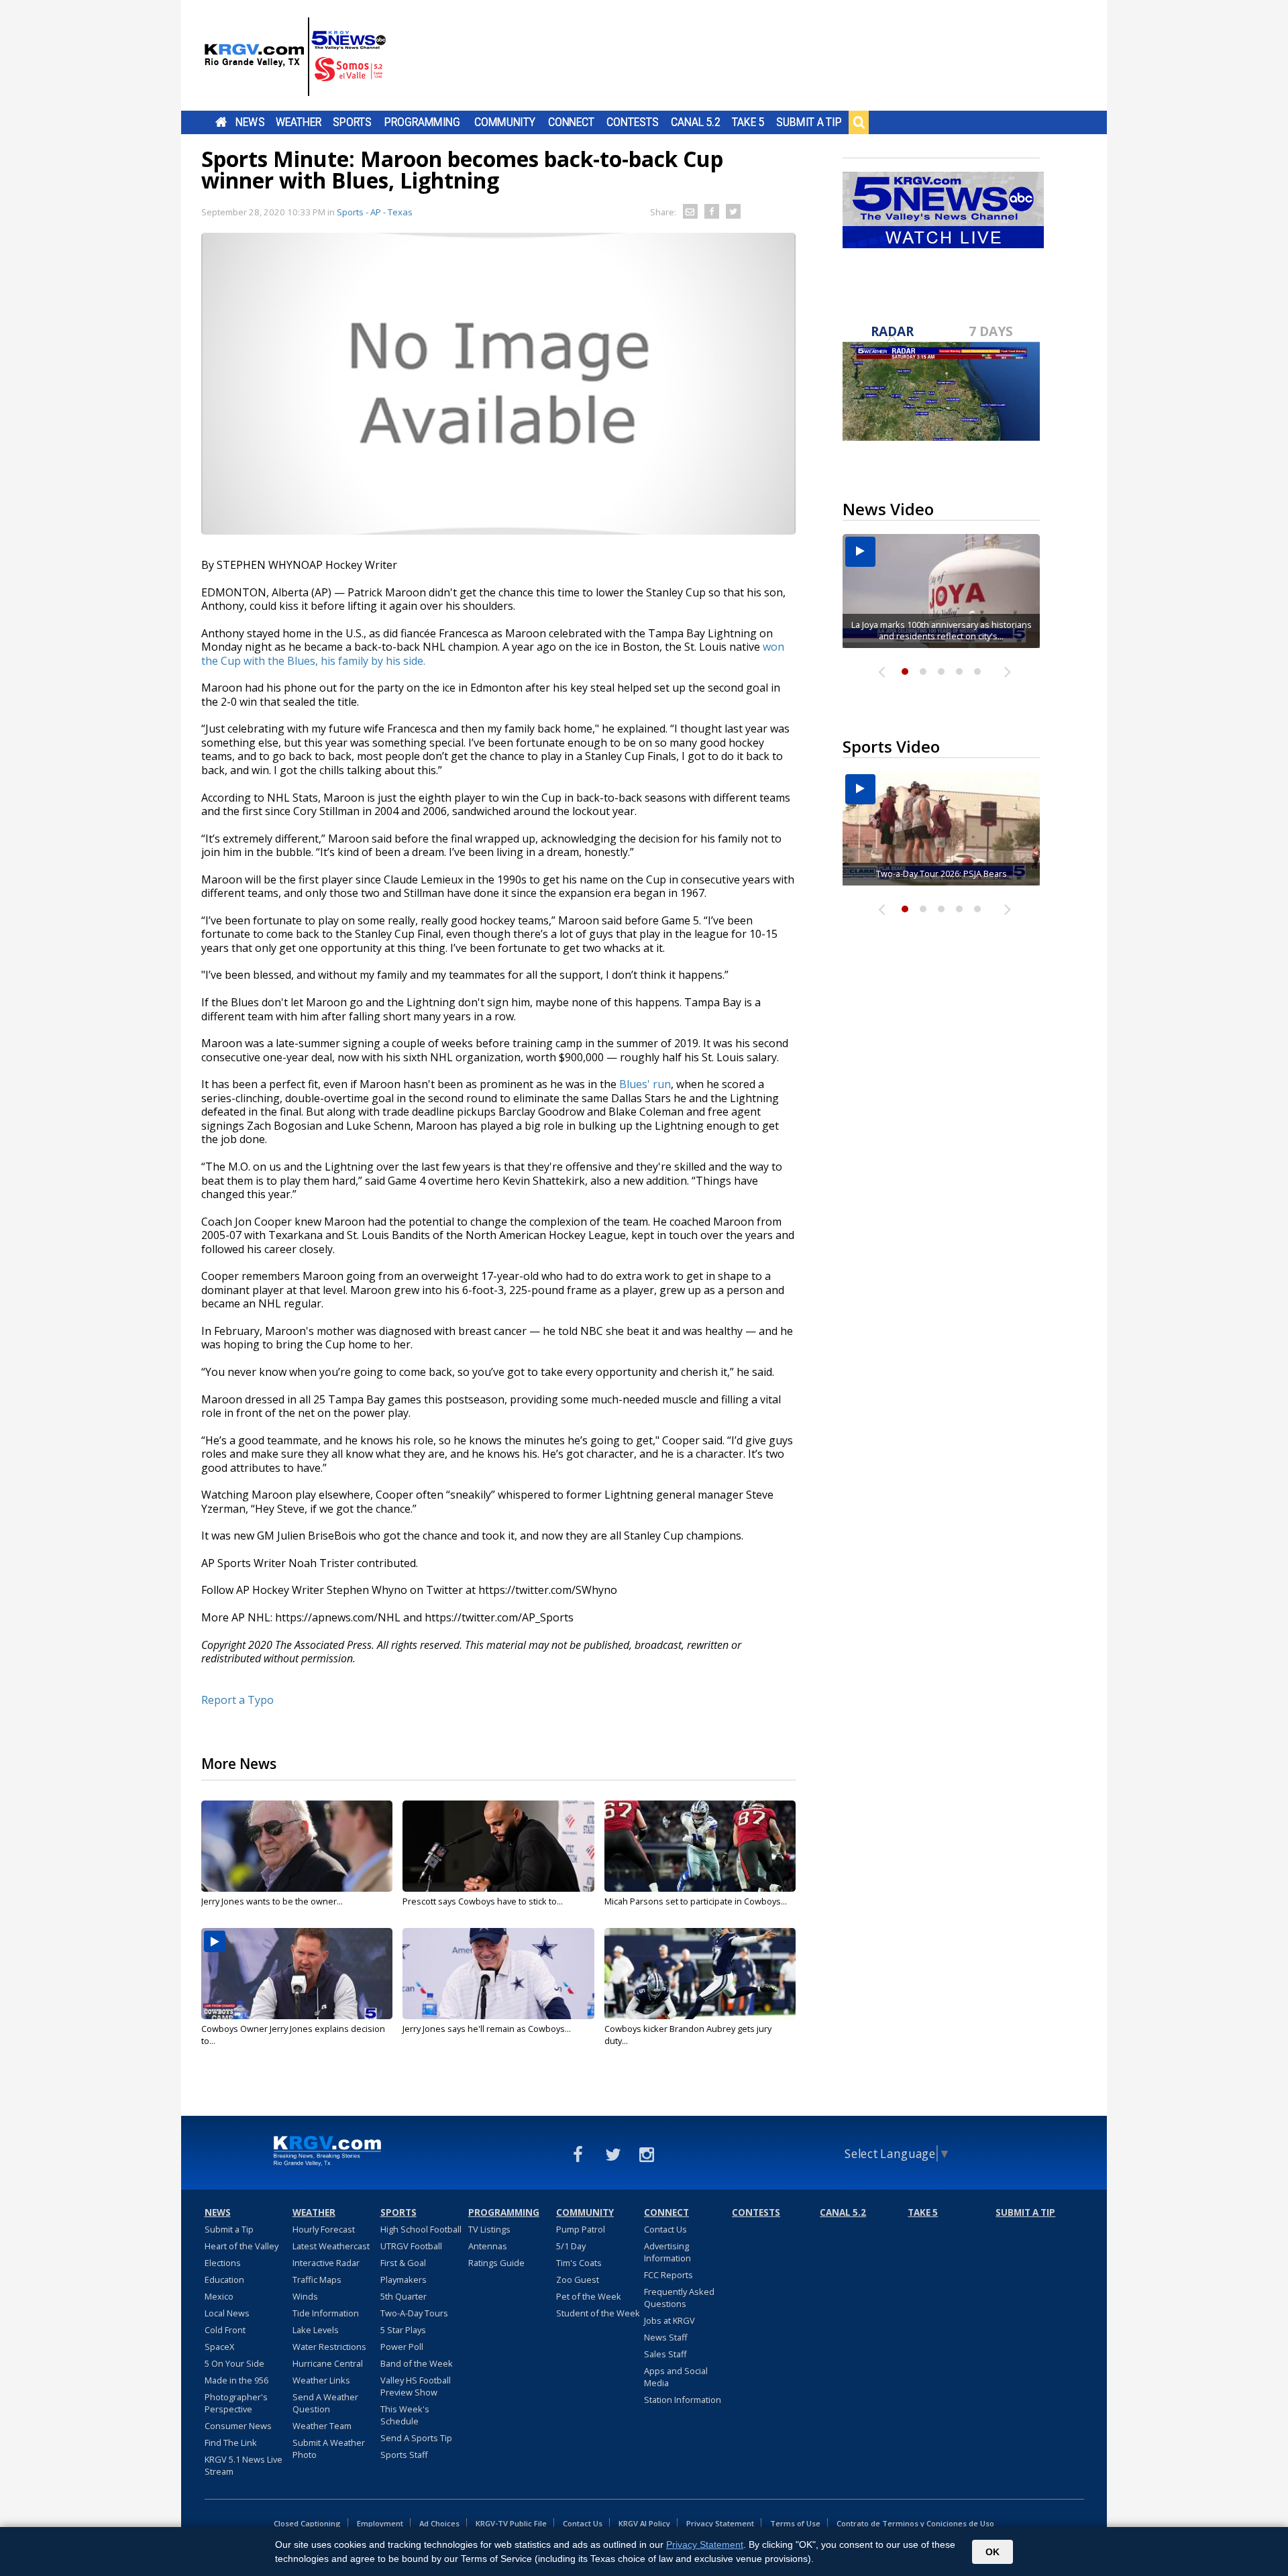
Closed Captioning (307, 2523)
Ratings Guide (496, 2263)
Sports (352, 122)
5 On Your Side (234, 2363)
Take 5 (748, 122)
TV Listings (489, 2229)
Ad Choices (439, 2523)
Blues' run (645, 1084)
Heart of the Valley (241, 2246)
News (250, 122)
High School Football (421, 2229)
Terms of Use (795, 2523)
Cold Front (225, 2330)
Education (224, 2279)
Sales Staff (665, 2354)
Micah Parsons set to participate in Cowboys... (696, 1901)
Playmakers (404, 2279)
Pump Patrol (581, 2229)
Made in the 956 (236, 2380)
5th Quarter (404, 2296)
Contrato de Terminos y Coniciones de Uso (915, 2523)
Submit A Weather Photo (329, 2449)
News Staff (666, 2337)
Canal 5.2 (696, 122)
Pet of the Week (589, 2296)
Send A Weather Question (325, 2403)
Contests (632, 122)
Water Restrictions (329, 2347)
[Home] (295, 57)
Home (221, 122)
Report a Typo (237, 1700)
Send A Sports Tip (416, 2438)
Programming (422, 122)
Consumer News (238, 2426)
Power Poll (402, 2347)
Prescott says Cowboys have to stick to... (483, 1901)
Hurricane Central (328, 2363)
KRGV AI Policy (644, 2523)
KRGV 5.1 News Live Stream (244, 2465)
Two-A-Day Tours (414, 2313)
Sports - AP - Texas (375, 212)
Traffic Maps (317, 2279)
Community (505, 122)
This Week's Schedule (405, 2415)
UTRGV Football (411, 2246)
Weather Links (321, 2380)
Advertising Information (667, 2252)
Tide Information (326, 2313)
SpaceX (219, 2347)
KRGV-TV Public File (511, 2523)
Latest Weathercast (331, 2246)
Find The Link (231, 2443)
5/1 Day (571, 2246)
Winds (305, 2296)
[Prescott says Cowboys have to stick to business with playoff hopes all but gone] (498, 1846)
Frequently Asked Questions (679, 2298)
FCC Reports (668, 2275)
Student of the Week (598, 2313)
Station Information (683, 2400)
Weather (299, 122)
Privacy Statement (720, 2523)
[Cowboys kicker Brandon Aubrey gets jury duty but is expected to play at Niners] (700, 1974)
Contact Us (665, 2229)
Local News (227, 2313)
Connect (571, 122)
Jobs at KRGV (669, 2320)
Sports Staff (404, 2455)
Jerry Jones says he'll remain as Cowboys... (487, 2029)
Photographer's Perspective (236, 2403)
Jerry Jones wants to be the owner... (272, 1901)
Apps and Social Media (676, 2377)
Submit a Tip (809, 122)
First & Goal (403, 2263)
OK (992, 2552)
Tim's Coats (579, 2263)
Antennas (488, 2246)
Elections (223, 2263)
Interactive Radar (326, 2263)
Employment (380, 2523)
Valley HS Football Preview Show (416, 2386)
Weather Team (322, 2426)
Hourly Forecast (324, 2229)
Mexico (219, 2296)
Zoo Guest (578, 2279)
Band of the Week (417, 2363)
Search (859, 122)
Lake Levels (316, 2330)
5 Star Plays (403, 2330)
